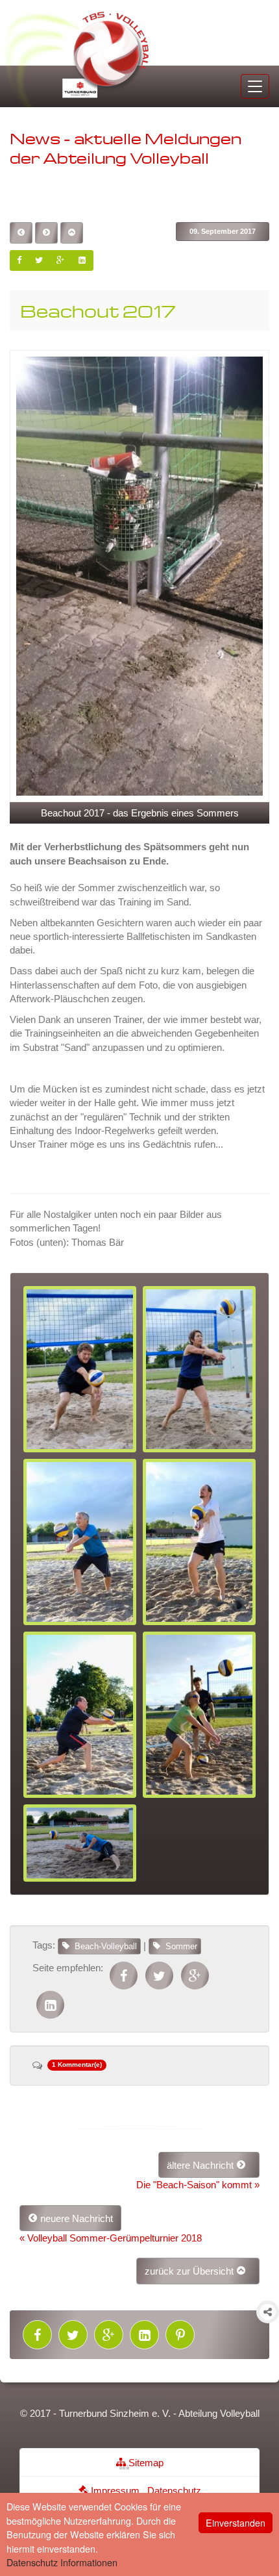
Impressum (114, 2491)
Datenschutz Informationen (62, 2562)
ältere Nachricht (201, 2165)
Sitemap (145, 2463)
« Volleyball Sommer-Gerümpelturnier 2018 (111, 2238)
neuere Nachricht (75, 2218)
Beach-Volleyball (106, 1946)
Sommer (181, 1946)
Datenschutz (174, 2491)
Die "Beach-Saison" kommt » (198, 2185)
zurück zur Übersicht (190, 2271)
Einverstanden (236, 2522)
